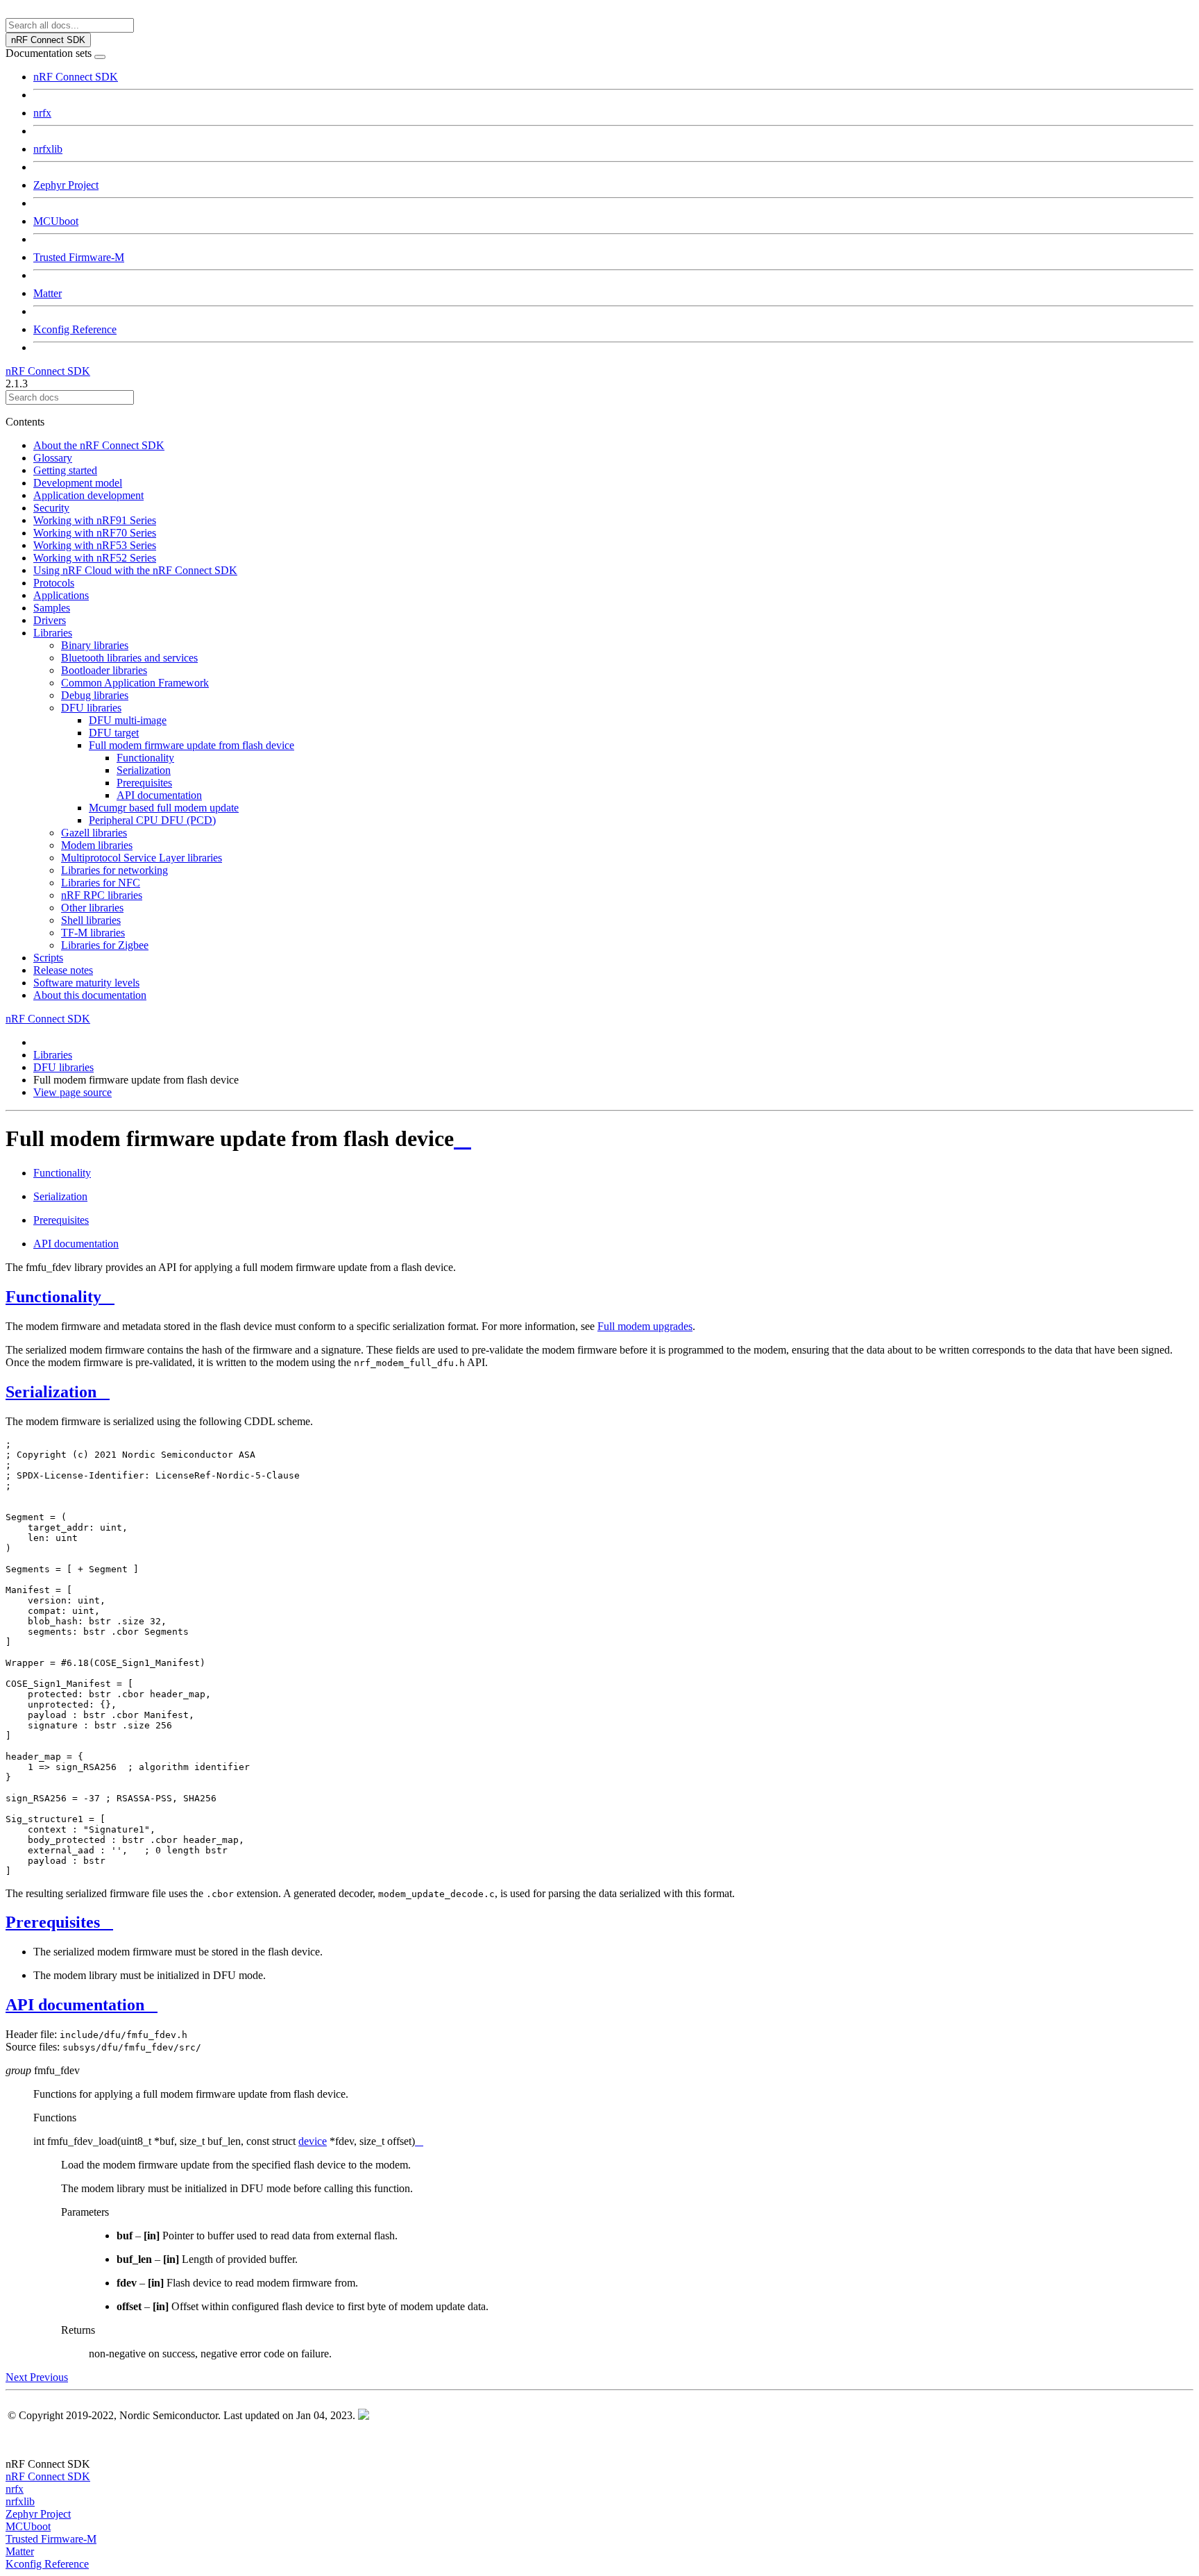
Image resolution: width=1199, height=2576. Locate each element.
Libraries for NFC (101, 883)
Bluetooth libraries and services (129, 658)
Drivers (50, 620)
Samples (52, 608)
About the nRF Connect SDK (99, 445)
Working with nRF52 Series (95, 558)
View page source (73, 1092)
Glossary (53, 458)
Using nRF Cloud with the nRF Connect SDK (135, 570)
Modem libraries (97, 845)
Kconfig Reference (75, 329)
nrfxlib (48, 149)
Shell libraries (91, 920)
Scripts (48, 958)
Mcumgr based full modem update (164, 808)
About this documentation (90, 995)
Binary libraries (95, 645)
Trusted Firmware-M (79, 257)
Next (18, 2377)
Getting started (65, 470)
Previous (49, 2377)
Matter (48, 293)
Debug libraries (95, 695)
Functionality (145, 758)
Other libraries (92, 908)
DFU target (114, 733)
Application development (88, 495)
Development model (78, 483)
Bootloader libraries (104, 670)
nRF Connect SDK (76, 77)
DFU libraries (91, 708)
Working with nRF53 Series (95, 545)
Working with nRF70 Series (95, 533)
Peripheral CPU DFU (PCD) (152, 820)
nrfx (42, 113)
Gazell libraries (94, 833)
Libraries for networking (114, 870)
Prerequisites (144, 783)
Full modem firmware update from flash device (192, 745)
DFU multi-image (128, 720)
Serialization (144, 770)
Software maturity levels (86, 983)
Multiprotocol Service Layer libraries (142, 858)
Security (51, 508)
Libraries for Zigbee (105, 945)
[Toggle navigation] (100, 57)
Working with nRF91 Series (95, 520)
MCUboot (56, 221)
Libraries (53, 633)
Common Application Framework (135, 683)
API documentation (159, 795)
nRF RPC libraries (102, 895)
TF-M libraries (93, 933)
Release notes (63, 970)
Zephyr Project (66, 185)
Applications (61, 595)
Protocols (54, 583)
